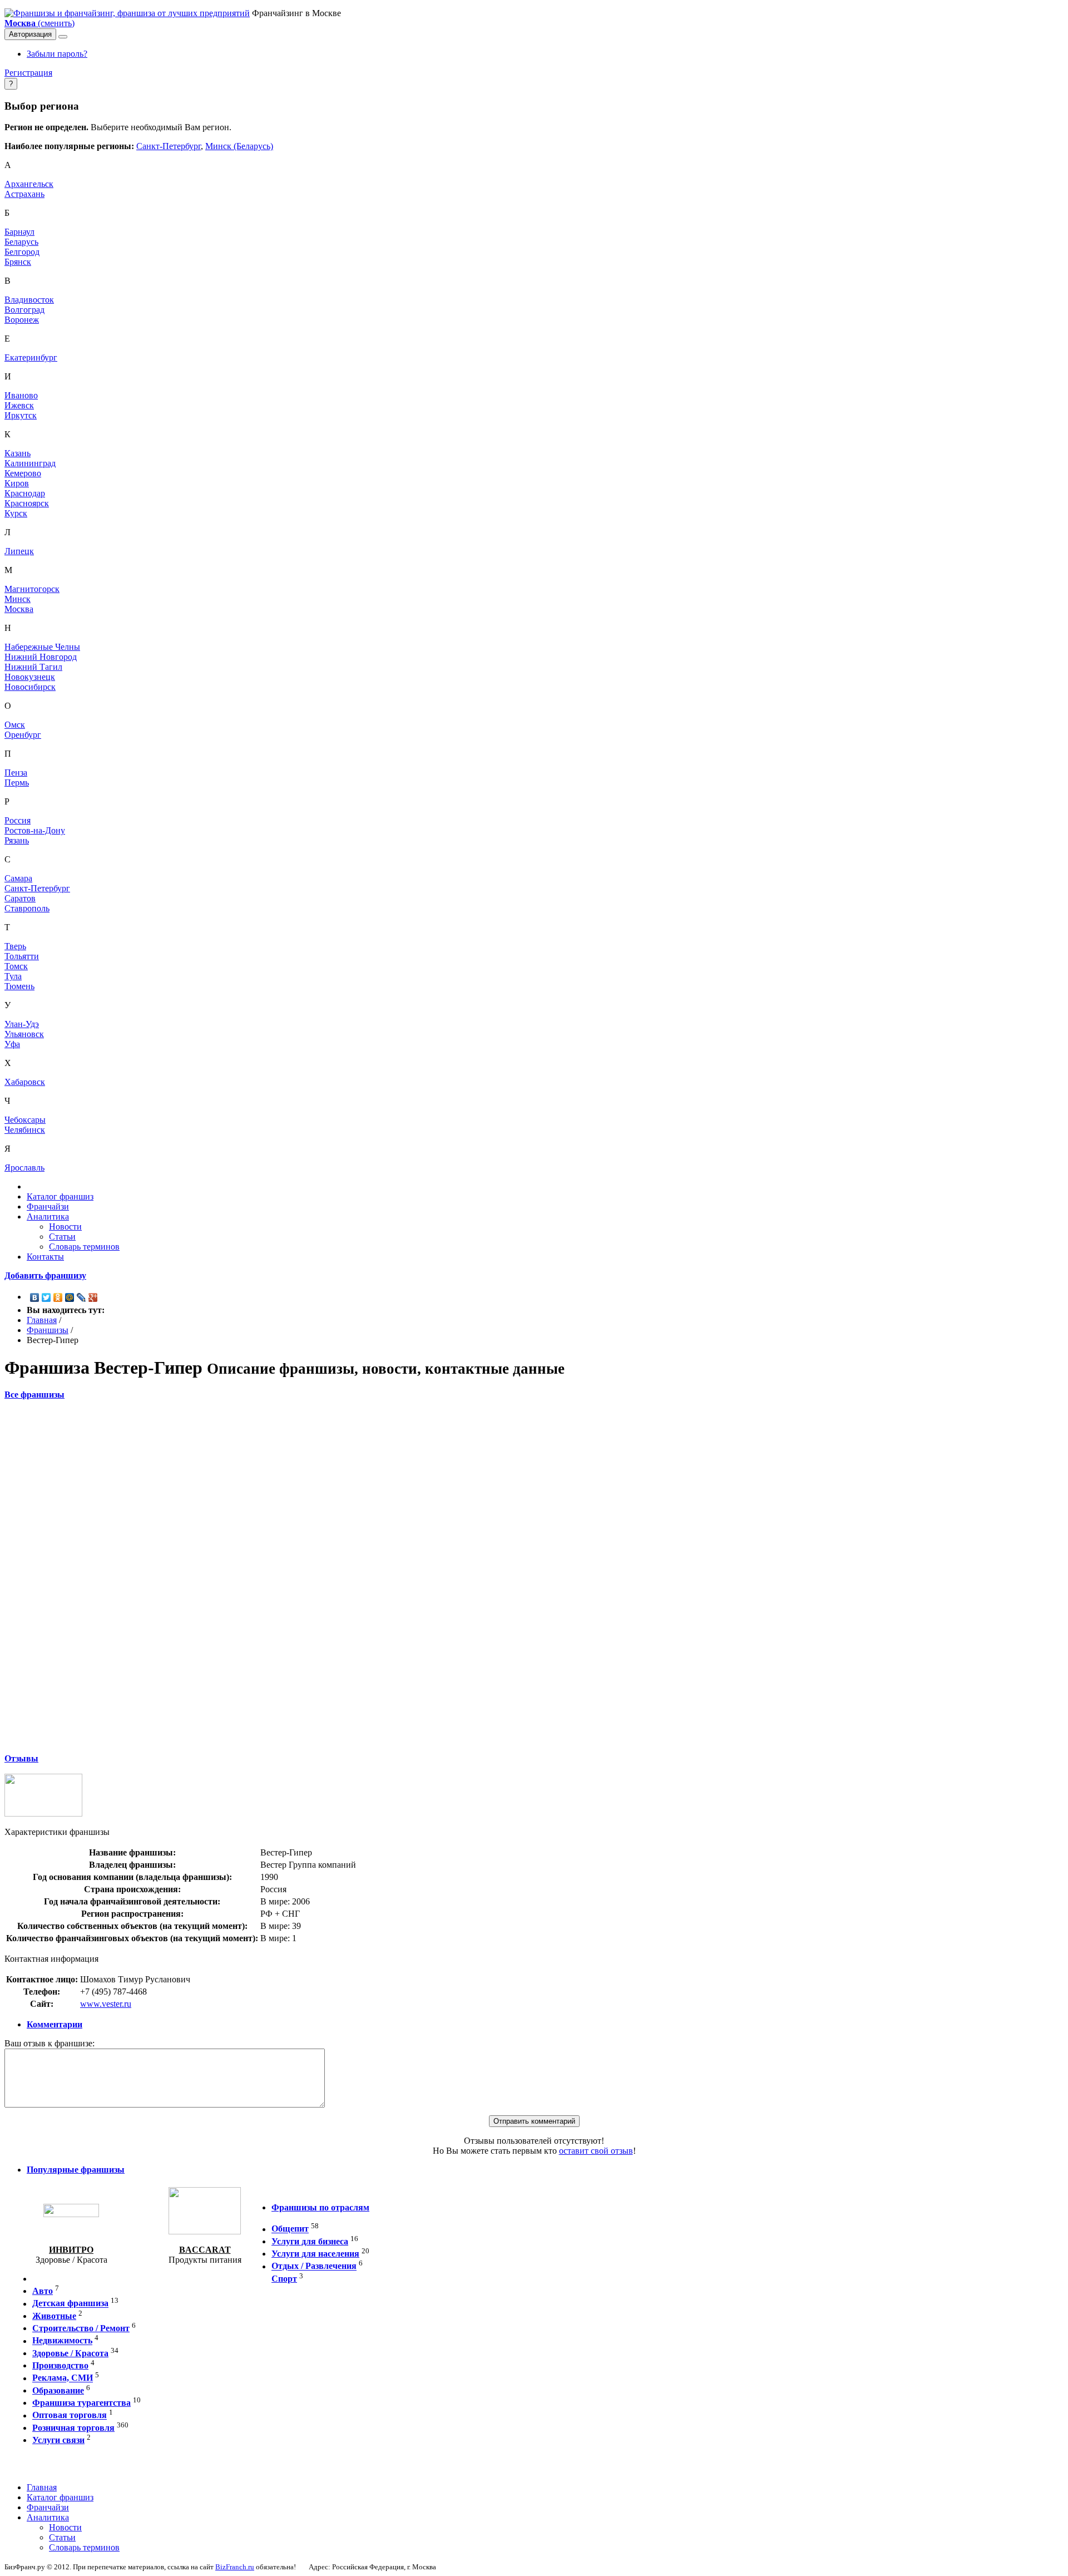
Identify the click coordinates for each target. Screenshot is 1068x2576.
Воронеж (22, 320)
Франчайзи (48, 1206)
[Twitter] (46, 1297)
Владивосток (29, 300)
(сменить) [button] (39, 23)
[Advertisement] (534, 1576)
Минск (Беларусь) (239, 146)
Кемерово (23, 473)
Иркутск (21, 415)
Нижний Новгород (41, 657)
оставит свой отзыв (596, 2151)
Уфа (12, 1044)
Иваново (21, 395)
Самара (18, 878)
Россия (18, 820)
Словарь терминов (84, 1247)
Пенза (16, 773)
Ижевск (19, 405)
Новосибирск (30, 687)
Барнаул (19, 232)
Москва (19, 609)
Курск (16, 513)
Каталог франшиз (60, 1196)
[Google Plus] (93, 1297)
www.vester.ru (106, 2004)
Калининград (30, 463)
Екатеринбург (31, 357)
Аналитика (48, 1217)
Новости (65, 1227)
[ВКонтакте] (35, 1297)
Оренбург (23, 735)
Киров (17, 483)
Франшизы (48, 1330)
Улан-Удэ (22, 1024)
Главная (42, 1320)
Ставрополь (27, 908)
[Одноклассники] (58, 1297)
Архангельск (29, 184)
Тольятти (22, 956)
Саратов (20, 898)
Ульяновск (24, 1034)
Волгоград (24, 310)
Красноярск (27, 503)
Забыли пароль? (57, 54)
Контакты (45, 1257)
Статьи (62, 1237)
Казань (18, 453)
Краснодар (25, 493)
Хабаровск (25, 1082)
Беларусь (21, 242)
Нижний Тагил (33, 667)
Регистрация (28, 73)
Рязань (17, 840)
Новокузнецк (30, 677)
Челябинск (25, 1130)
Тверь (15, 946)
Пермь (17, 783)
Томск (16, 966)
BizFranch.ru (235, 2567)
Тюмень (19, 986)
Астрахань (24, 194)
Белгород (22, 252)
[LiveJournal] (81, 1297)
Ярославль (24, 1168)
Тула (13, 976)
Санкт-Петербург (169, 146)
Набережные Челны (42, 647)
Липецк (19, 551)
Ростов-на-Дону (35, 830)
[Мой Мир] (70, 1297)
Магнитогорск (32, 589)
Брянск (18, 262)
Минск (18, 599)
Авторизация (30, 34)
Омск (15, 725)
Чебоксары (25, 1120)
